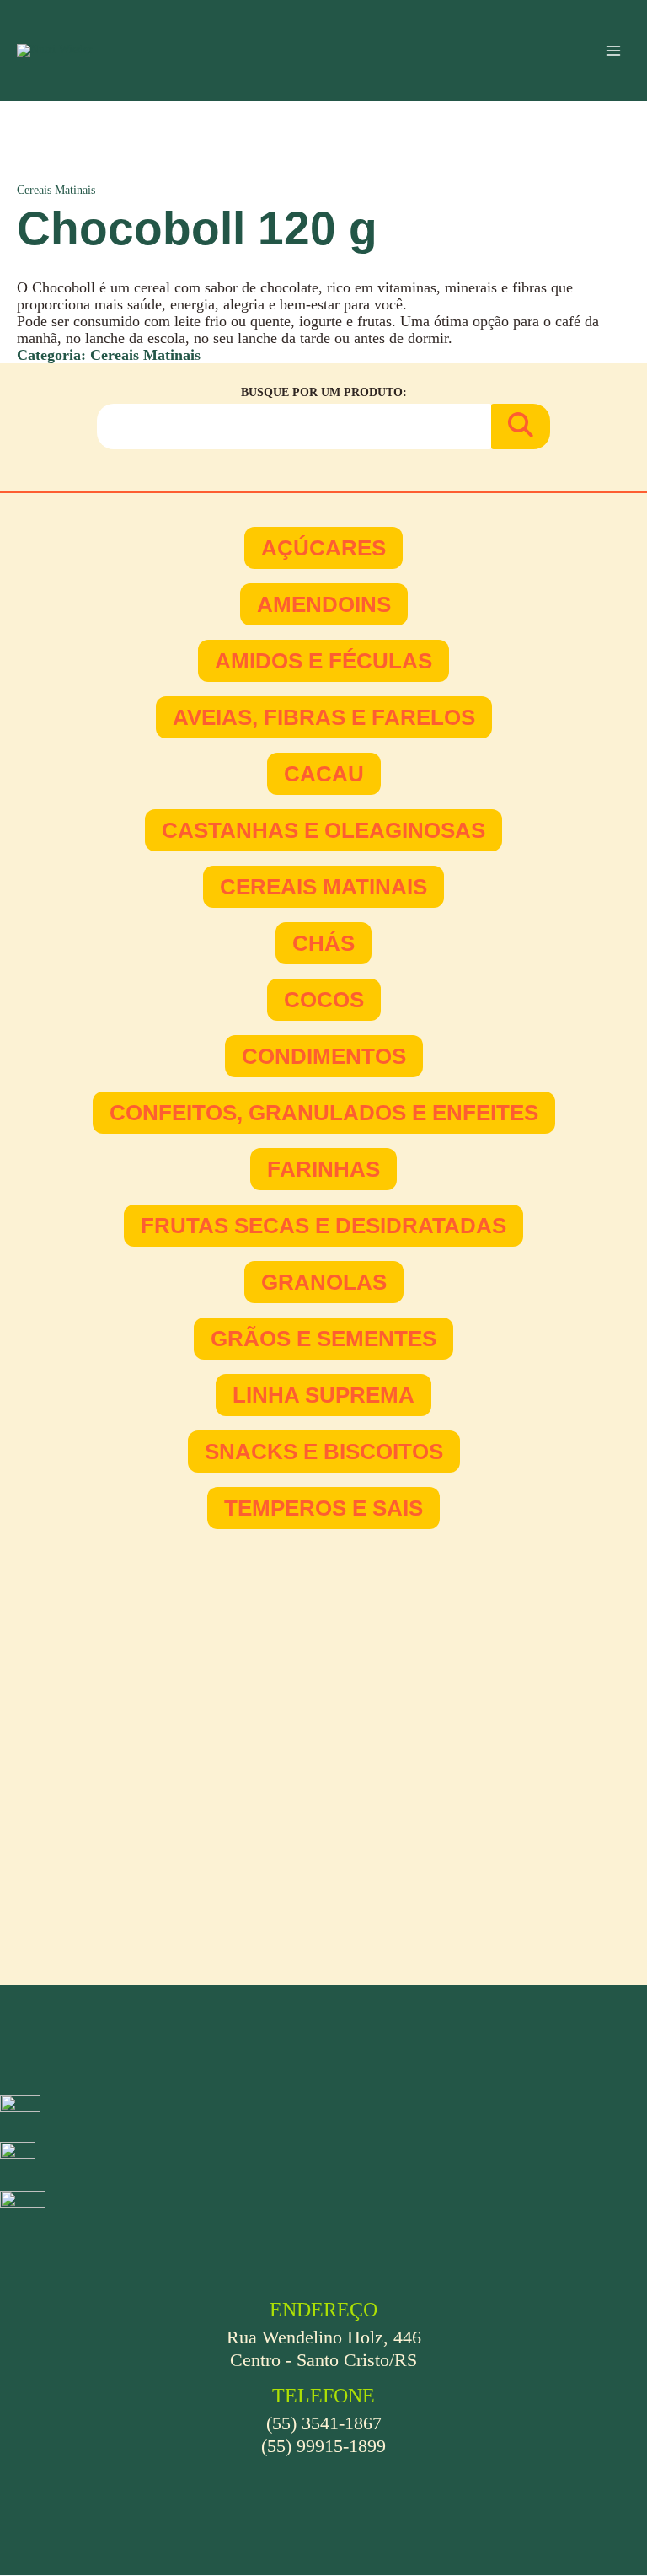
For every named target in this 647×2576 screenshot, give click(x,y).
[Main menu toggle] (614, 51)
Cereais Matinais (56, 190)
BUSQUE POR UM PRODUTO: (324, 392)
